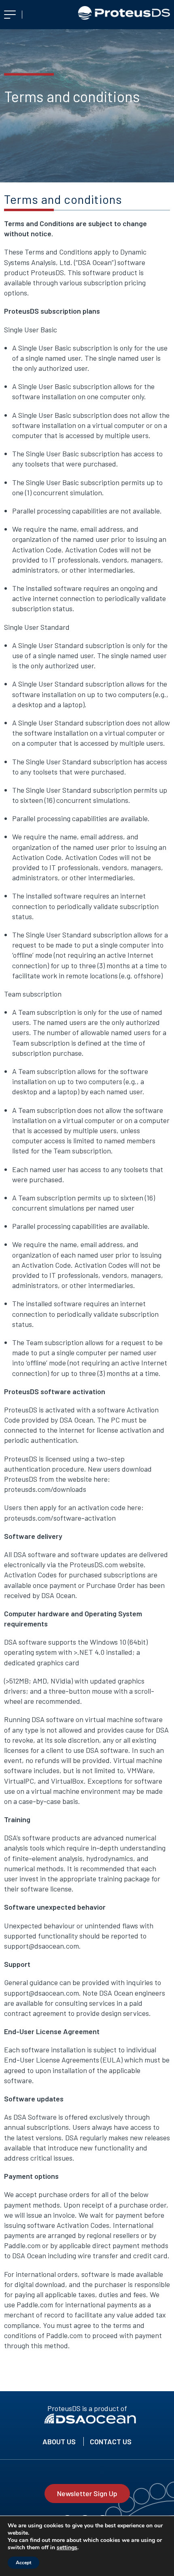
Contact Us (111, 2441)
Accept (23, 2563)
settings (67, 2548)
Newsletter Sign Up (87, 2493)
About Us (59, 2441)
